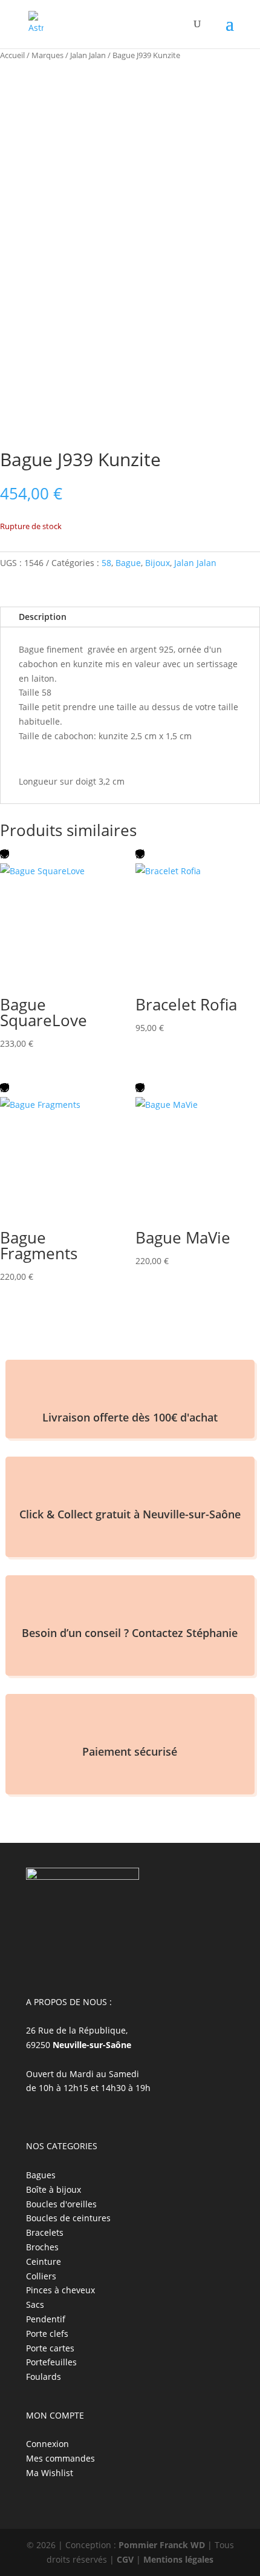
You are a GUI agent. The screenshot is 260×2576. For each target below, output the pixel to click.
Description (43, 617)
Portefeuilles (51, 2362)
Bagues (41, 2175)
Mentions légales (178, 2559)
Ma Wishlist (50, 2473)
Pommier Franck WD (162, 2545)
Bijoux (158, 563)
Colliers (41, 2276)
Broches (42, 2247)
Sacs (35, 2304)
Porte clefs (47, 2334)
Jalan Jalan (88, 55)
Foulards (44, 2377)
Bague (128, 563)
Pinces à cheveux (60, 2290)
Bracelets (45, 2232)
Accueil (12, 55)
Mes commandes (60, 2458)
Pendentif (46, 2319)
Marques (47, 55)
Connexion (47, 2444)
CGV (125, 2559)
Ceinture (44, 2261)
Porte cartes (50, 2348)
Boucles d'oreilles (61, 2204)
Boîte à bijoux (54, 2189)
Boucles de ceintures (68, 2218)
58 (106, 563)
